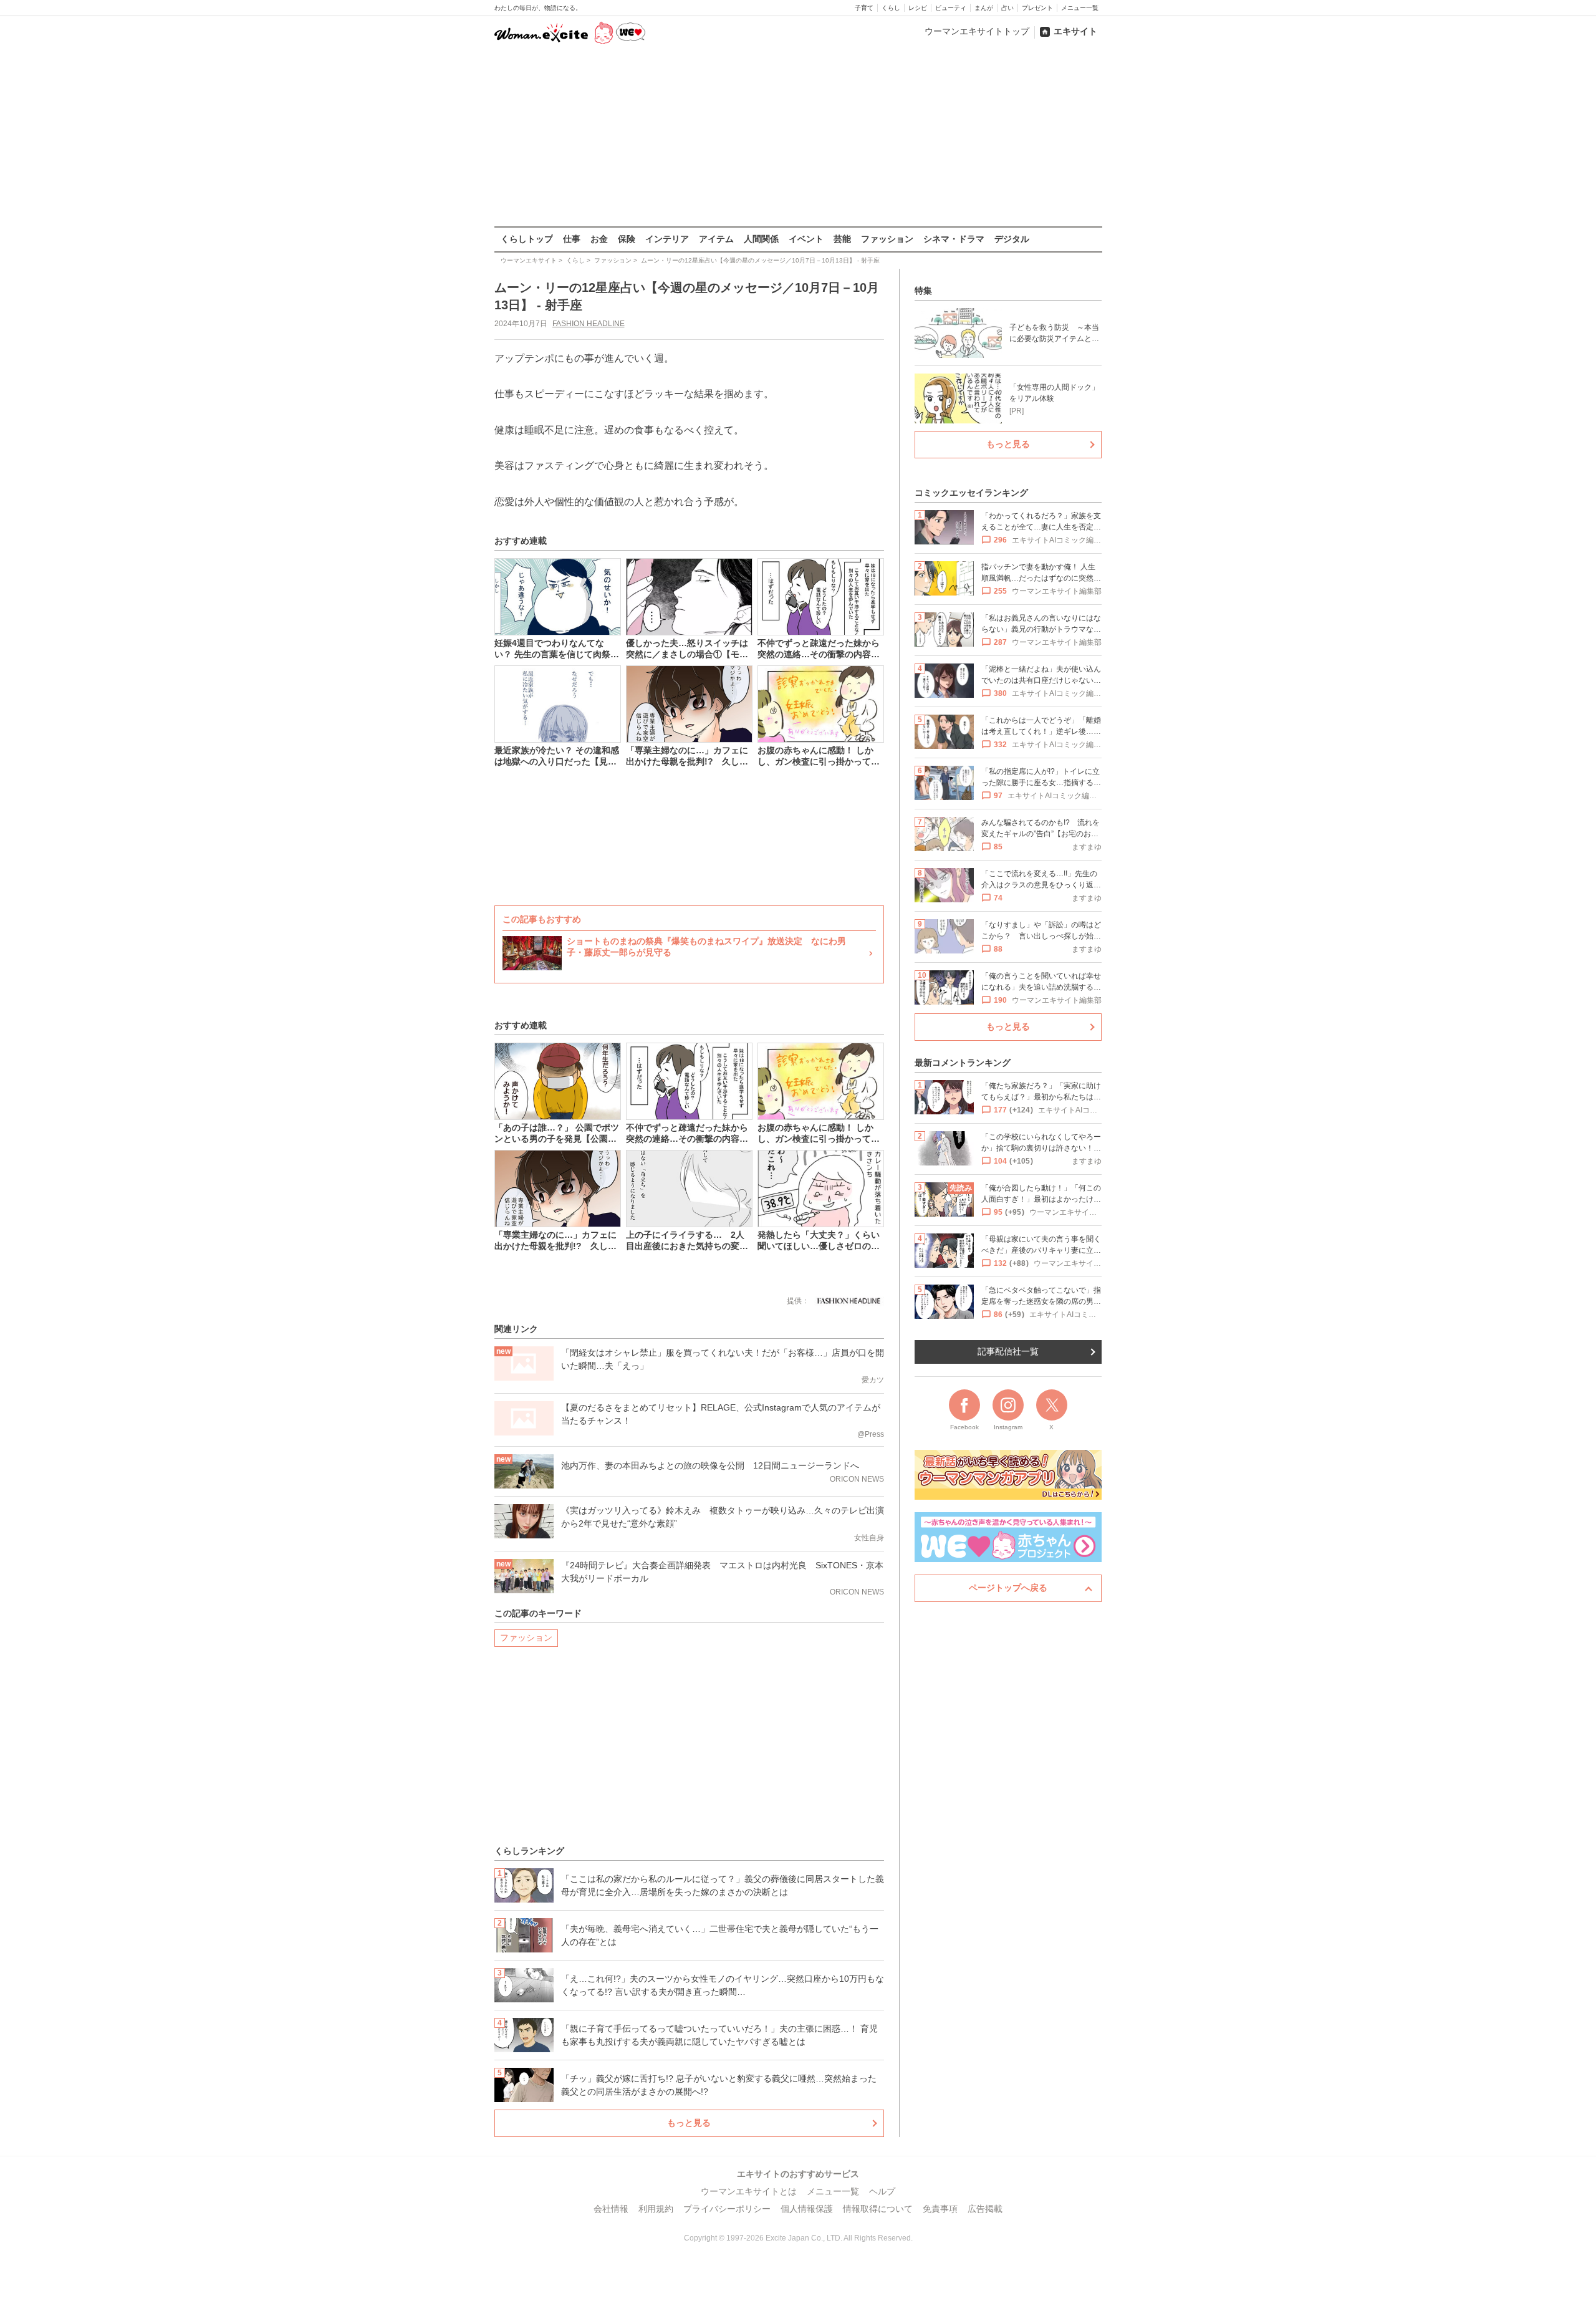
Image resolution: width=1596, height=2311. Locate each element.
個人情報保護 (807, 2209)
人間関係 (761, 239)
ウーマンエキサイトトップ (977, 31)
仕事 (572, 239)
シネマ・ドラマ (954, 239)
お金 (599, 239)
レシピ (918, 8)
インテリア (667, 239)
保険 (627, 239)
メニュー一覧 (1080, 8)
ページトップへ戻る (1008, 1588)
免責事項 (940, 2209)
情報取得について (878, 2209)
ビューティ (951, 8)
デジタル (1012, 239)
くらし (891, 8)
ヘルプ (882, 2191)
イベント (806, 239)
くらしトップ (527, 239)
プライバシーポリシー (727, 2209)
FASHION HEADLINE (589, 324)
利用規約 (656, 2209)
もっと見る (689, 2123)
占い (1007, 8)
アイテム (716, 239)
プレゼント (1037, 8)
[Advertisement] (798, 137)
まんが (984, 8)
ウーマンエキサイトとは (749, 2191)
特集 (923, 291)
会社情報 (611, 2209)
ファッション (887, 239)
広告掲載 (985, 2209)
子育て (864, 8)
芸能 (842, 239)
